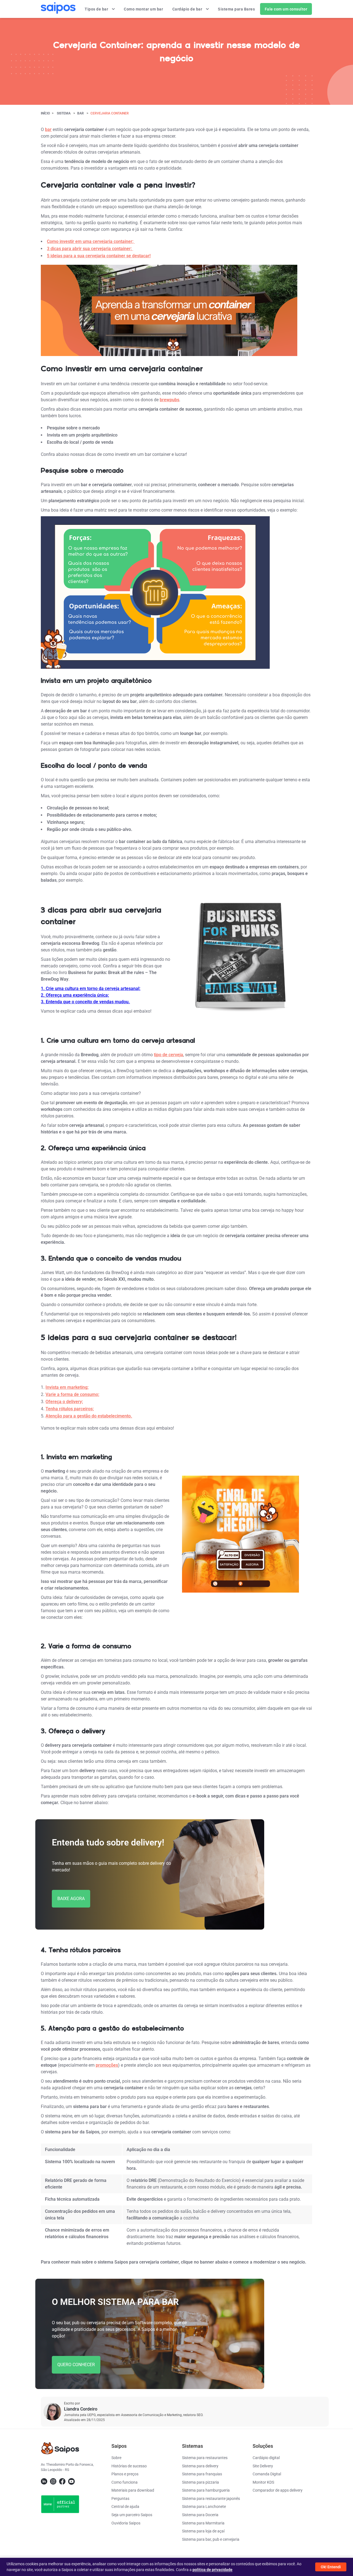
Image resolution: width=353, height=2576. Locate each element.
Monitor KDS (263, 2482)
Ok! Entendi (331, 2567)
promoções (107, 2065)
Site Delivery (263, 2466)
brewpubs (169, 400)
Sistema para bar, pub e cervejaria (211, 2539)
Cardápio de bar (188, 9)
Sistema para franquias (202, 2474)
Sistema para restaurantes (205, 2458)
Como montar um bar (144, 9)
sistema (64, 113)
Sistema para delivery (200, 2466)
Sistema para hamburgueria (206, 2490)
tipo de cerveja (169, 1055)
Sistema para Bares (237, 9)
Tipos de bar (97, 9)
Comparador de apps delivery (278, 2490)
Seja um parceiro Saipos (132, 2515)
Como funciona (125, 2482)
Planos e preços (125, 2474)
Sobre (116, 2458)
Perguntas (120, 2499)
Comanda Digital (267, 2474)
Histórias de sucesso (129, 2466)
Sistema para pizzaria (200, 2482)
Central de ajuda (125, 2507)
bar (81, 113)
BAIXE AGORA (71, 1899)
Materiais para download (133, 2490)
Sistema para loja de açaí (203, 2531)
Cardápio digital (266, 2458)
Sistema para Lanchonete (204, 2507)
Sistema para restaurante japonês (211, 2499)
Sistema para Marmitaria (203, 2523)
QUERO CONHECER (76, 2365)
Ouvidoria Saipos (126, 2523)
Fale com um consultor (286, 9)
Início (45, 113)
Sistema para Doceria (200, 2515)
